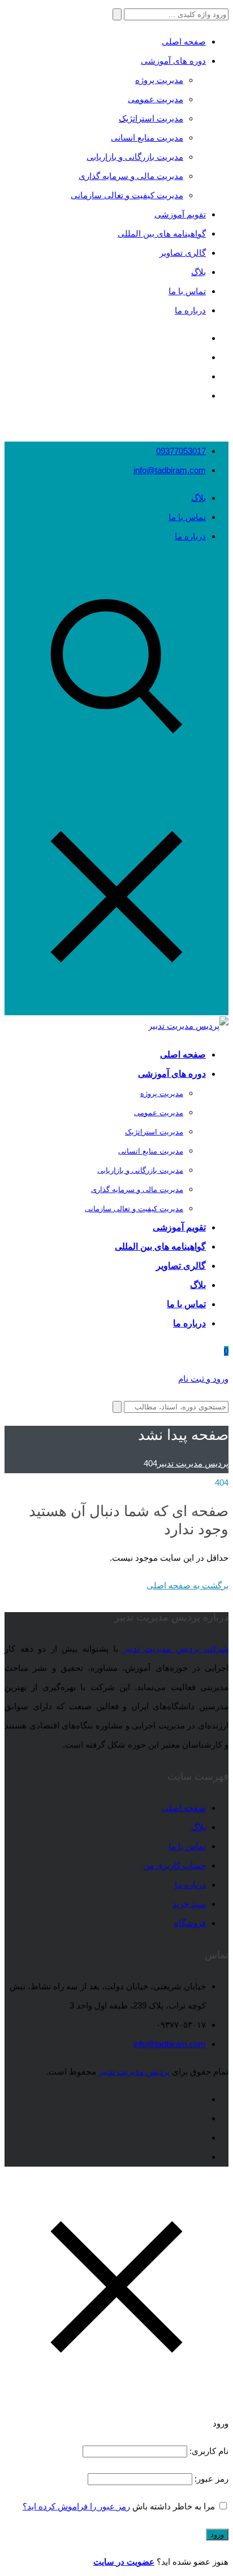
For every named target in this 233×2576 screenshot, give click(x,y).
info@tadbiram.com (170, 470)
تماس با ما (187, 291)
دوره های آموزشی (173, 61)
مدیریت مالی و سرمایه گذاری (131, 176)
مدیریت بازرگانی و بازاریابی (135, 157)
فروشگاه (190, 1923)
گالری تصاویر (183, 253)
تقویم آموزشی (180, 214)
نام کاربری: (208, 2451)
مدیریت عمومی (156, 99)
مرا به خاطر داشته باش (174, 2506)
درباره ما (190, 310)
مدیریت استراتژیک (151, 118)
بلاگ (199, 272)
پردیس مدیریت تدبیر (134, 2071)
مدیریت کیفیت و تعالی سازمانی (127, 195)
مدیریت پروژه (159, 80)
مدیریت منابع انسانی (147, 137)
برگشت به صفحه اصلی (187, 1585)
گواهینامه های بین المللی (162, 233)
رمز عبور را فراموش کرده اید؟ (76, 2506)
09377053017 (181, 451)
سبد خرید (189, 1904)
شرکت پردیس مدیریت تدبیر (176, 1649)
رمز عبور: (210, 2479)
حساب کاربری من (174, 1865)
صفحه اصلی (184, 42)
